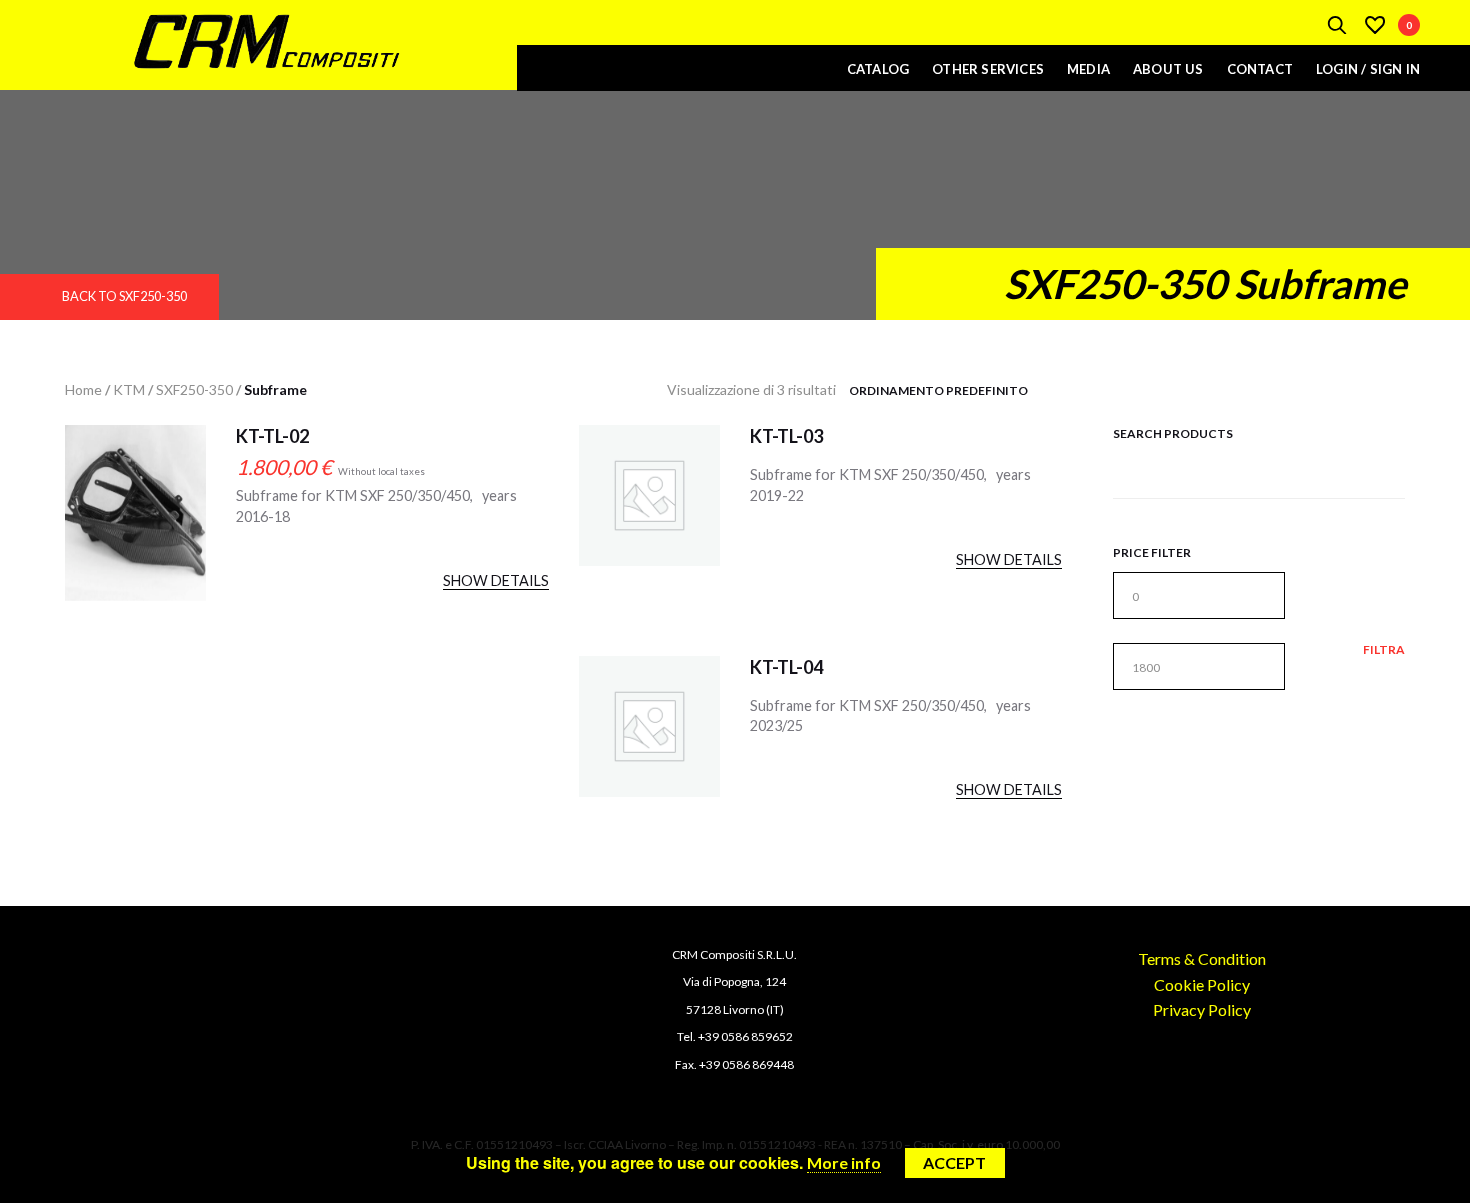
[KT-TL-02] (135, 531)
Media (1088, 69)
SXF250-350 (194, 389)
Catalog (878, 69)
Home (83, 389)
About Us (1168, 69)
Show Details (496, 580)
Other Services (988, 69)
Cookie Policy (1202, 984)
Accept (954, 1162)
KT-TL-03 (786, 436)
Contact (1260, 69)
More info (844, 1162)
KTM (129, 389)
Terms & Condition (1202, 958)
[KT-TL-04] (649, 726)
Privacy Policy (1202, 1009)
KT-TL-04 (786, 667)
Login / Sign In (1368, 69)
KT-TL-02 (272, 436)
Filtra (1384, 650)
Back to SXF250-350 (124, 296)
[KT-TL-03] (649, 495)
